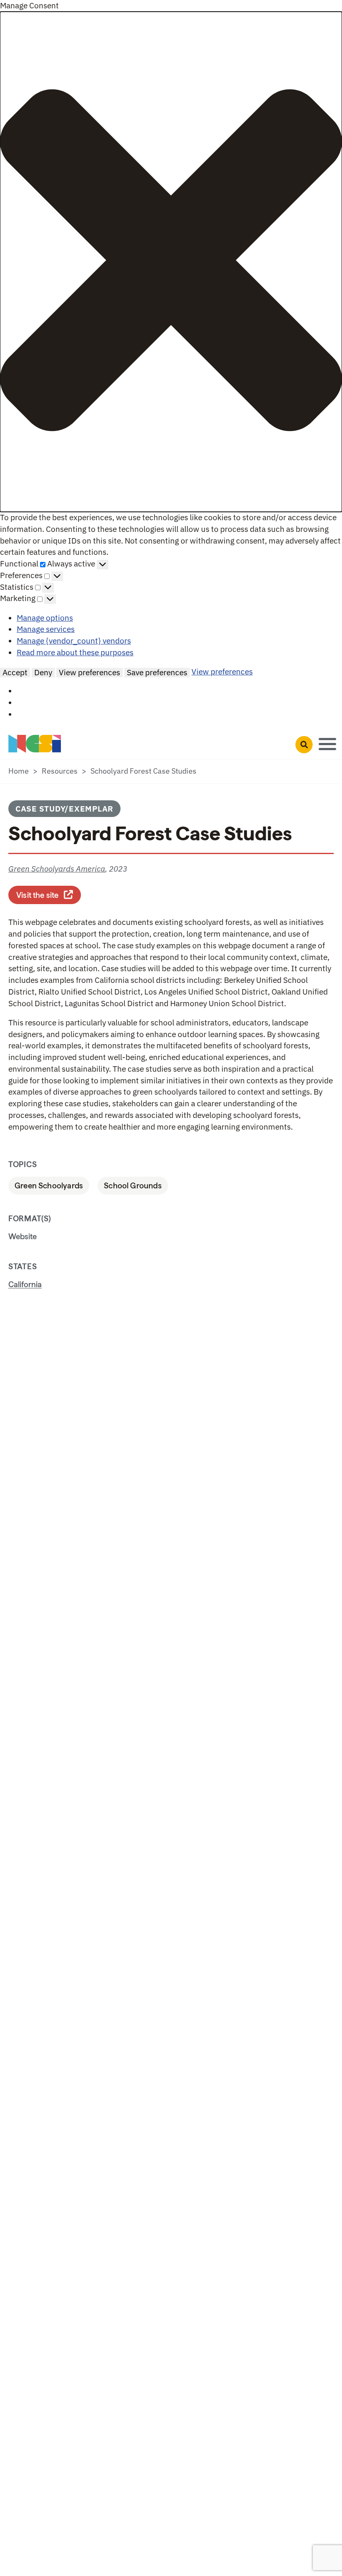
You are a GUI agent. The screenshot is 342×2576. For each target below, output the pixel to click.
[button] (171, 262)
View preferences (89, 672)
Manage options (45, 618)
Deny (43, 672)
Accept (15, 672)
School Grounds (133, 1185)
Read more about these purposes (75, 652)
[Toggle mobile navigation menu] (327, 743)
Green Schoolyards (49, 1185)
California (25, 1284)
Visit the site (49, 894)
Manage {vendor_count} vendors (74, 641)
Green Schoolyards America (57, 869)
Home (19, 771)
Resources (60, 771)
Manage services (46, 629)
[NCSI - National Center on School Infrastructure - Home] (35, 744)
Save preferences (157, 672)
